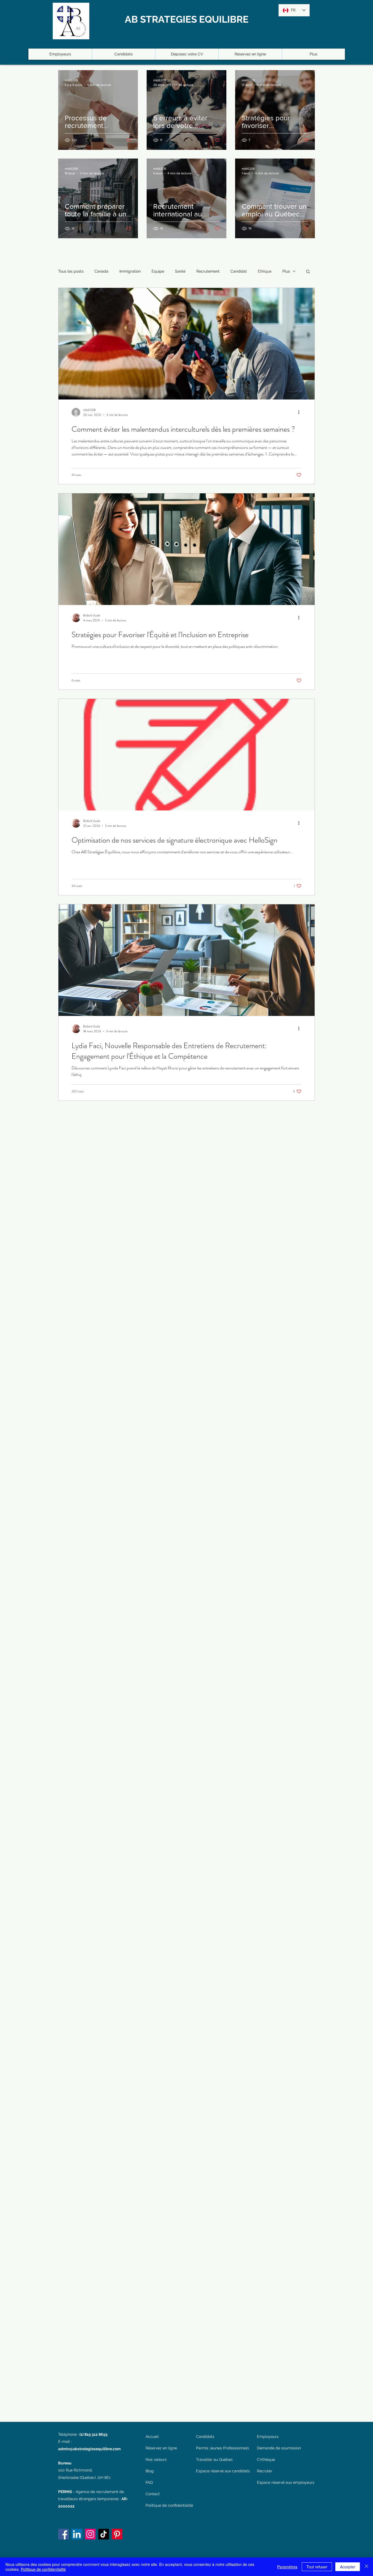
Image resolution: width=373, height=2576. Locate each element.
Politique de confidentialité (168, 2505)
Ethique (265, 271)
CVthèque (266, 2459)
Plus (286, 271)
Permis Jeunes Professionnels (223, 2448)
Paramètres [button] (287, 2567)
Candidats (205, 2437)
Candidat (239, 271)
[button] (308, 272)
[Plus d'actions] (301, 412)
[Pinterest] (117, 2534)
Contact (153, 2494)
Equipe (158, 271)
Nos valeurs (156, 2459)
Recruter (265, 2471)
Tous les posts (71, 271)
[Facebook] (63, 2534)
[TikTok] (104, 2534)
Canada (101, 271)
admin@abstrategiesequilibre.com (89, 2449)
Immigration (130, 271)
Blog (150, 2471)
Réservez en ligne (161, 2448)
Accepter (348, 2567)
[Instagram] (90, 2534)
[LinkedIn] (77, 2534)
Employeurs (268, 2437)
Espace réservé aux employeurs (286, 2482)
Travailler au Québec (214, 2459)
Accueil (152, 2437)
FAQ (149, 2482)
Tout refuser (317, 2567)
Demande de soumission (279, 2448)
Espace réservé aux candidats (223, 2471)
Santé (180, 271)
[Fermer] (366, 2567)
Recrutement (208, 271)
